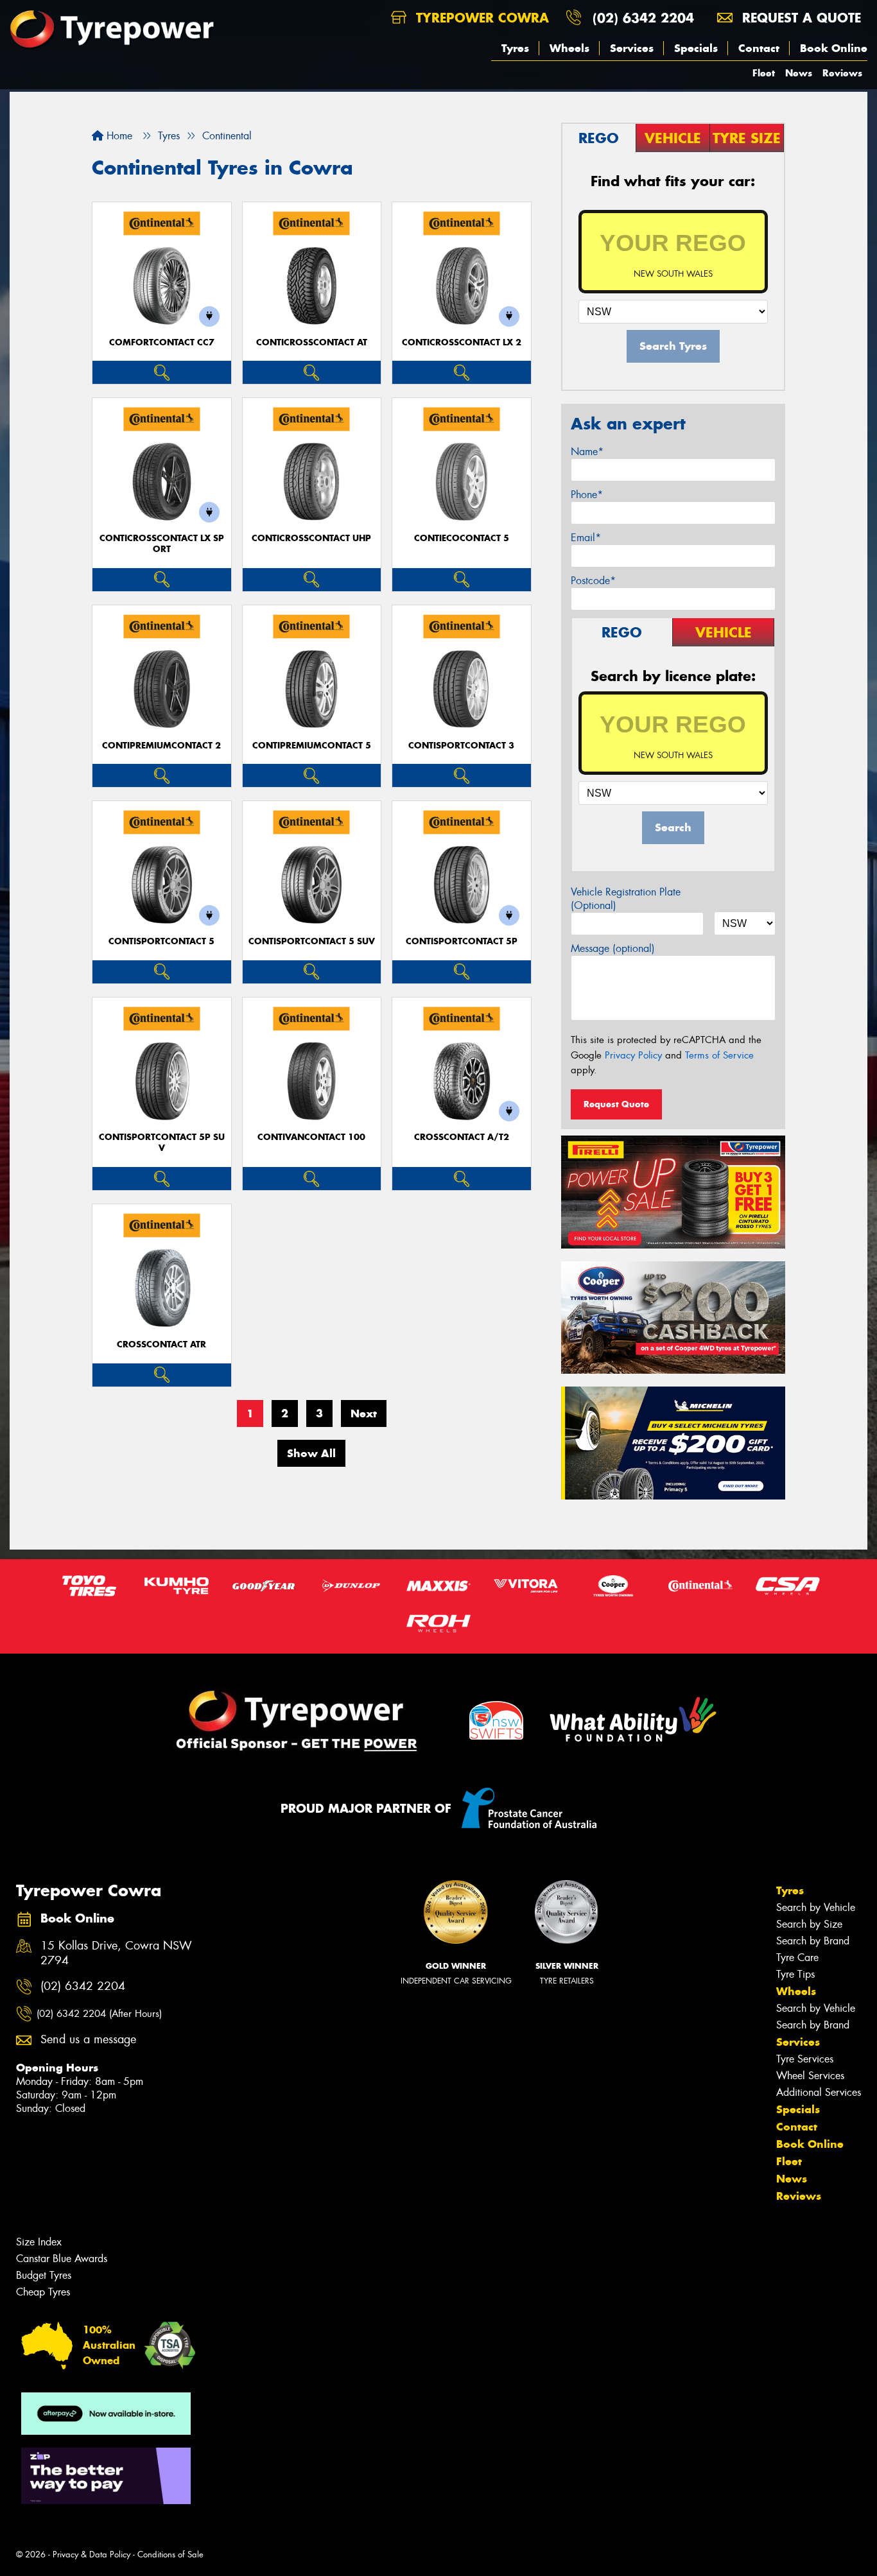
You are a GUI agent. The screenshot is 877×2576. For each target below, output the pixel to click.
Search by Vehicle (816, 1907)
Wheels (569, 48)
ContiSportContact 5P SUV (162, 1143)
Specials (696, 48)
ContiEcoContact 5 (462, 538)
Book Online (834, 48)
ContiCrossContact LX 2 (462, 342)
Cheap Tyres (43, 2292)
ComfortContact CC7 (162, 342)
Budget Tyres (44, 2275)
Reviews (842, 73)
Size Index (39, 2242)
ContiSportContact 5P (462, 941)
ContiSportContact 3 (461, 746)
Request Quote (616, 1104)
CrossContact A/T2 (462, 1137)
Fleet (764, 73)
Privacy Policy (633, 1055)
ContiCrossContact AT (312, 342)
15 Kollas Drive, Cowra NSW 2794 (116, 1953)
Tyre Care (797, 1958)
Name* (587, 452)
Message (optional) (613, 948)
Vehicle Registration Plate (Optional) (626, 899)
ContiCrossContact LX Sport (162, 544)
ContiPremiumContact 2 (161, 746)
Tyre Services (805, 2059)
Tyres (515, 48)
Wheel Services (810, 2076)
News (799, 73)
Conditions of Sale (170, 2554)
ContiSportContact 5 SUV (312, 941)
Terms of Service (719, 1055)
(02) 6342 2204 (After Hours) (99, 2014)
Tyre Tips (795, 1974)
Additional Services (819, 2092)
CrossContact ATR (161, 1344)
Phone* (587, 495)
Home (118, 136)
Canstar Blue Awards (62, 2259)
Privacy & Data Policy (91, 2554)
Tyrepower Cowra (480, 18)
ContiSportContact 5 (161, 941)
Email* (586, 538)
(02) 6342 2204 (643, 18)
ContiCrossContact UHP (311, 538)
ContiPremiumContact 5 (312, 746)
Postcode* (593, 581)
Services (632, 48)
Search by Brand (813, 1941)
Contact (759, 48)
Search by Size (809, 1924)
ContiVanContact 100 (311, 1137)
